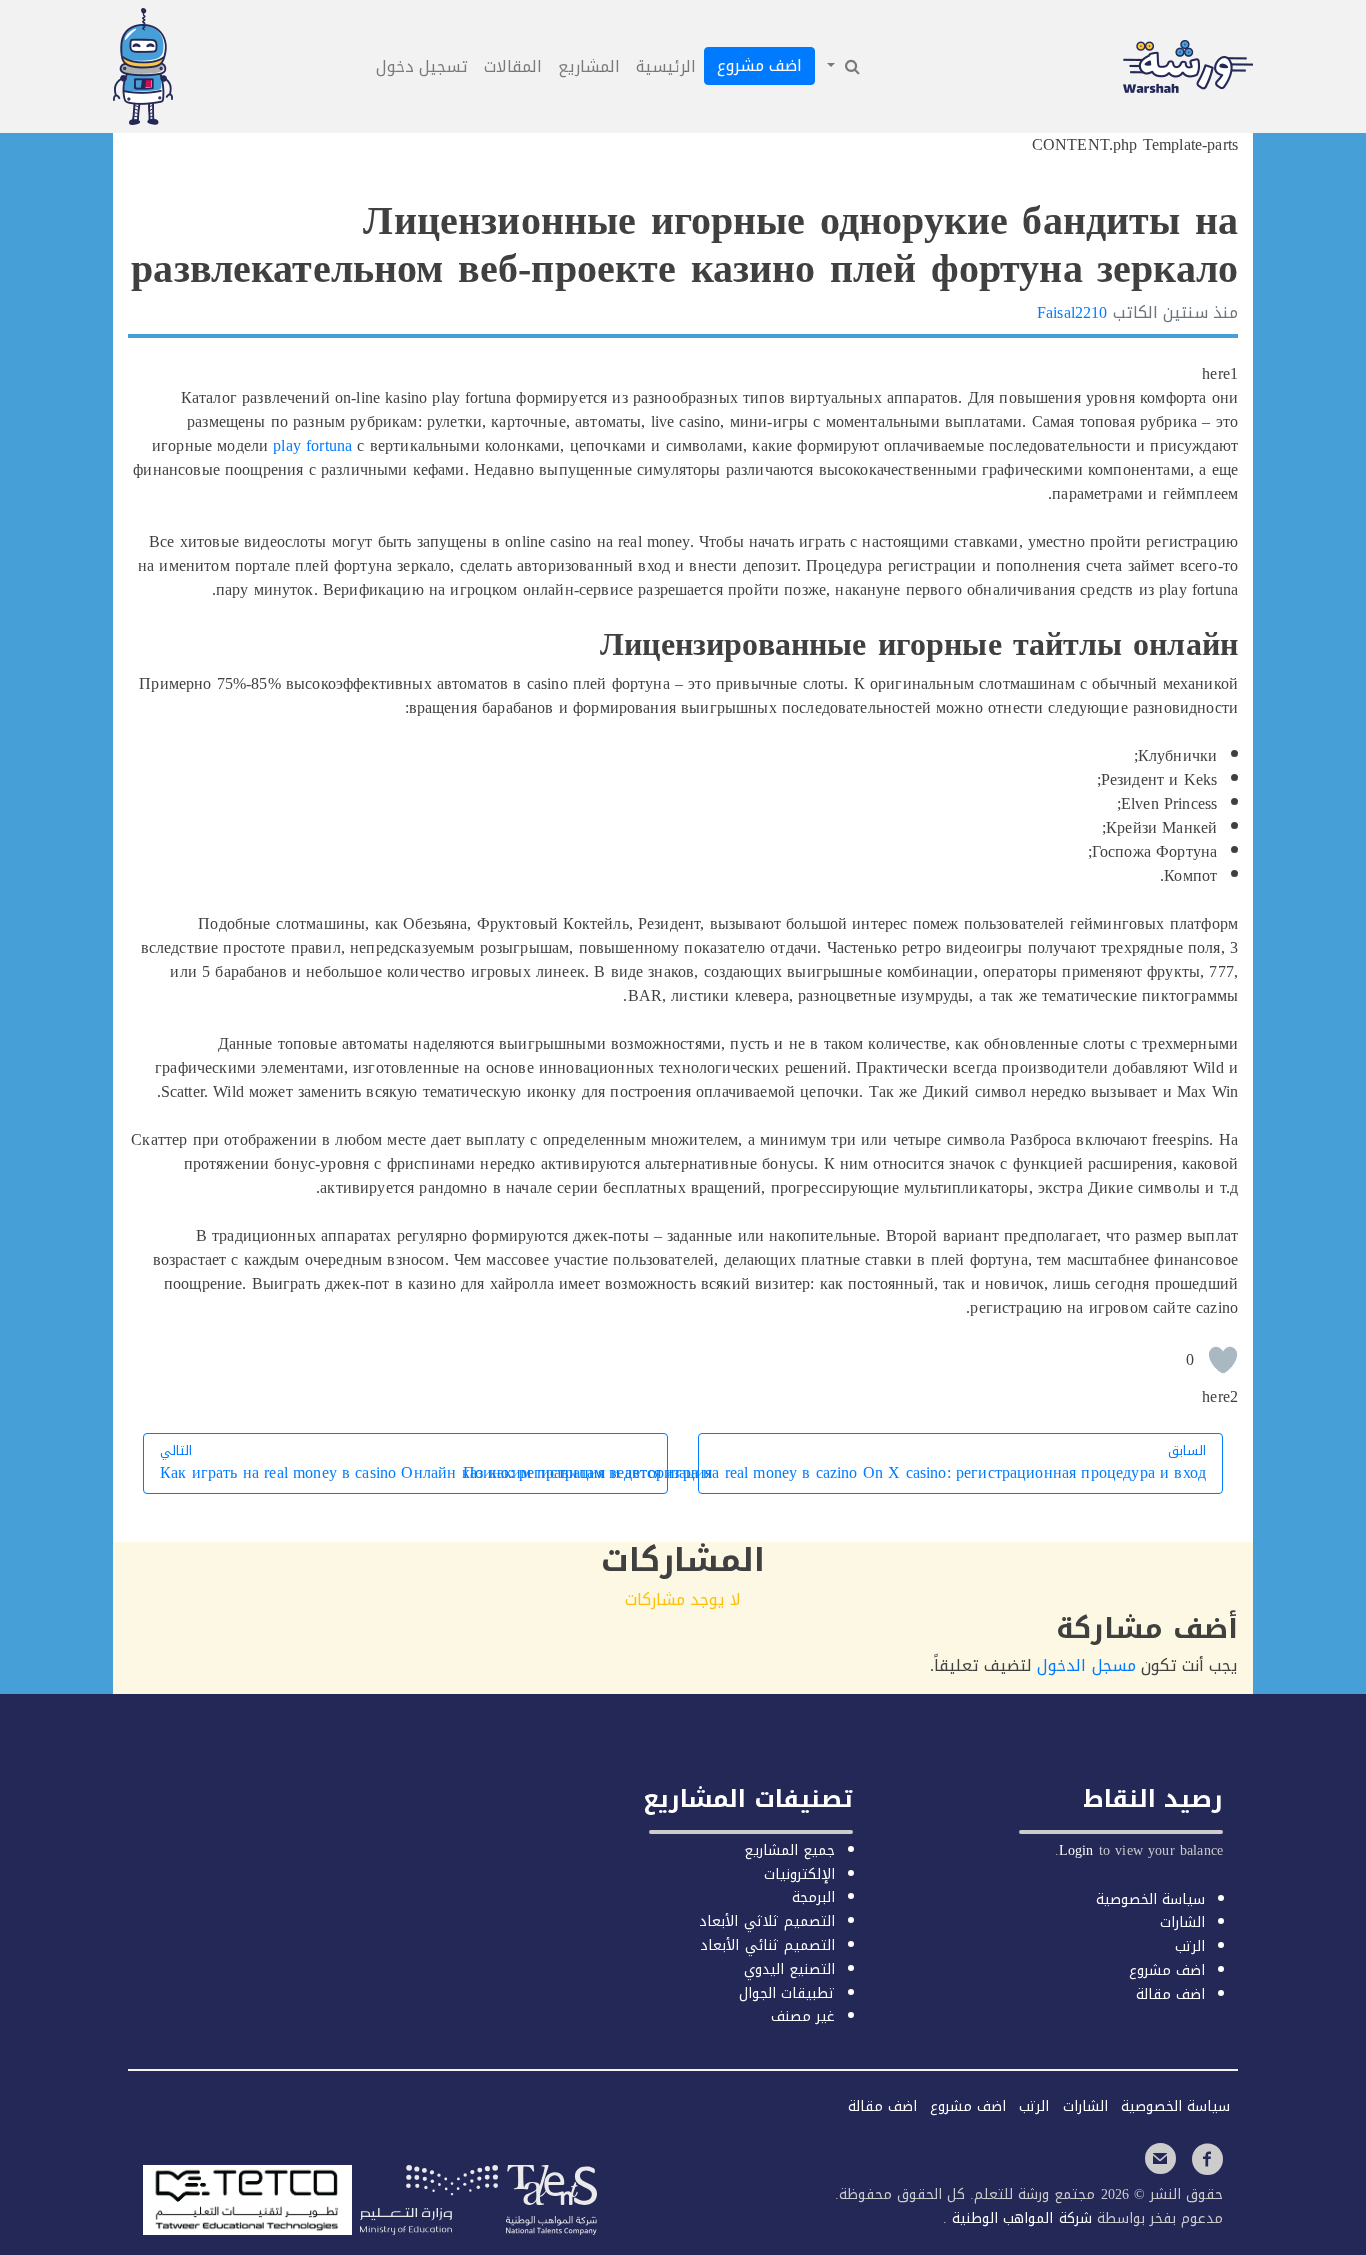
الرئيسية (666, 66)
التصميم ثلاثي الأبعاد (766, 1921)
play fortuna (312, 445)
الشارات (1182, 1922)
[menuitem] (842, 67)
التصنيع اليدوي (789, 1969)
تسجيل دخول (422, 66)
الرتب (1190, 1946)
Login (1076, 1850)
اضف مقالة (1170, 1994)
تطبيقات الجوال (787, 1993)
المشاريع (589, 66)
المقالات (513, 66)
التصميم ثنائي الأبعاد (767, 1945)
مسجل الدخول (1086, 1665)
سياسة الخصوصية (1150, 1899)
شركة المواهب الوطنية (1019, 2218)
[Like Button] (1223, 1360)
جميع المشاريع (789, 1850)
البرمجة (813, 1897)
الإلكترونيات (799, 1874)
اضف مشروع (759, 65)
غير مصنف (803, 2016)
